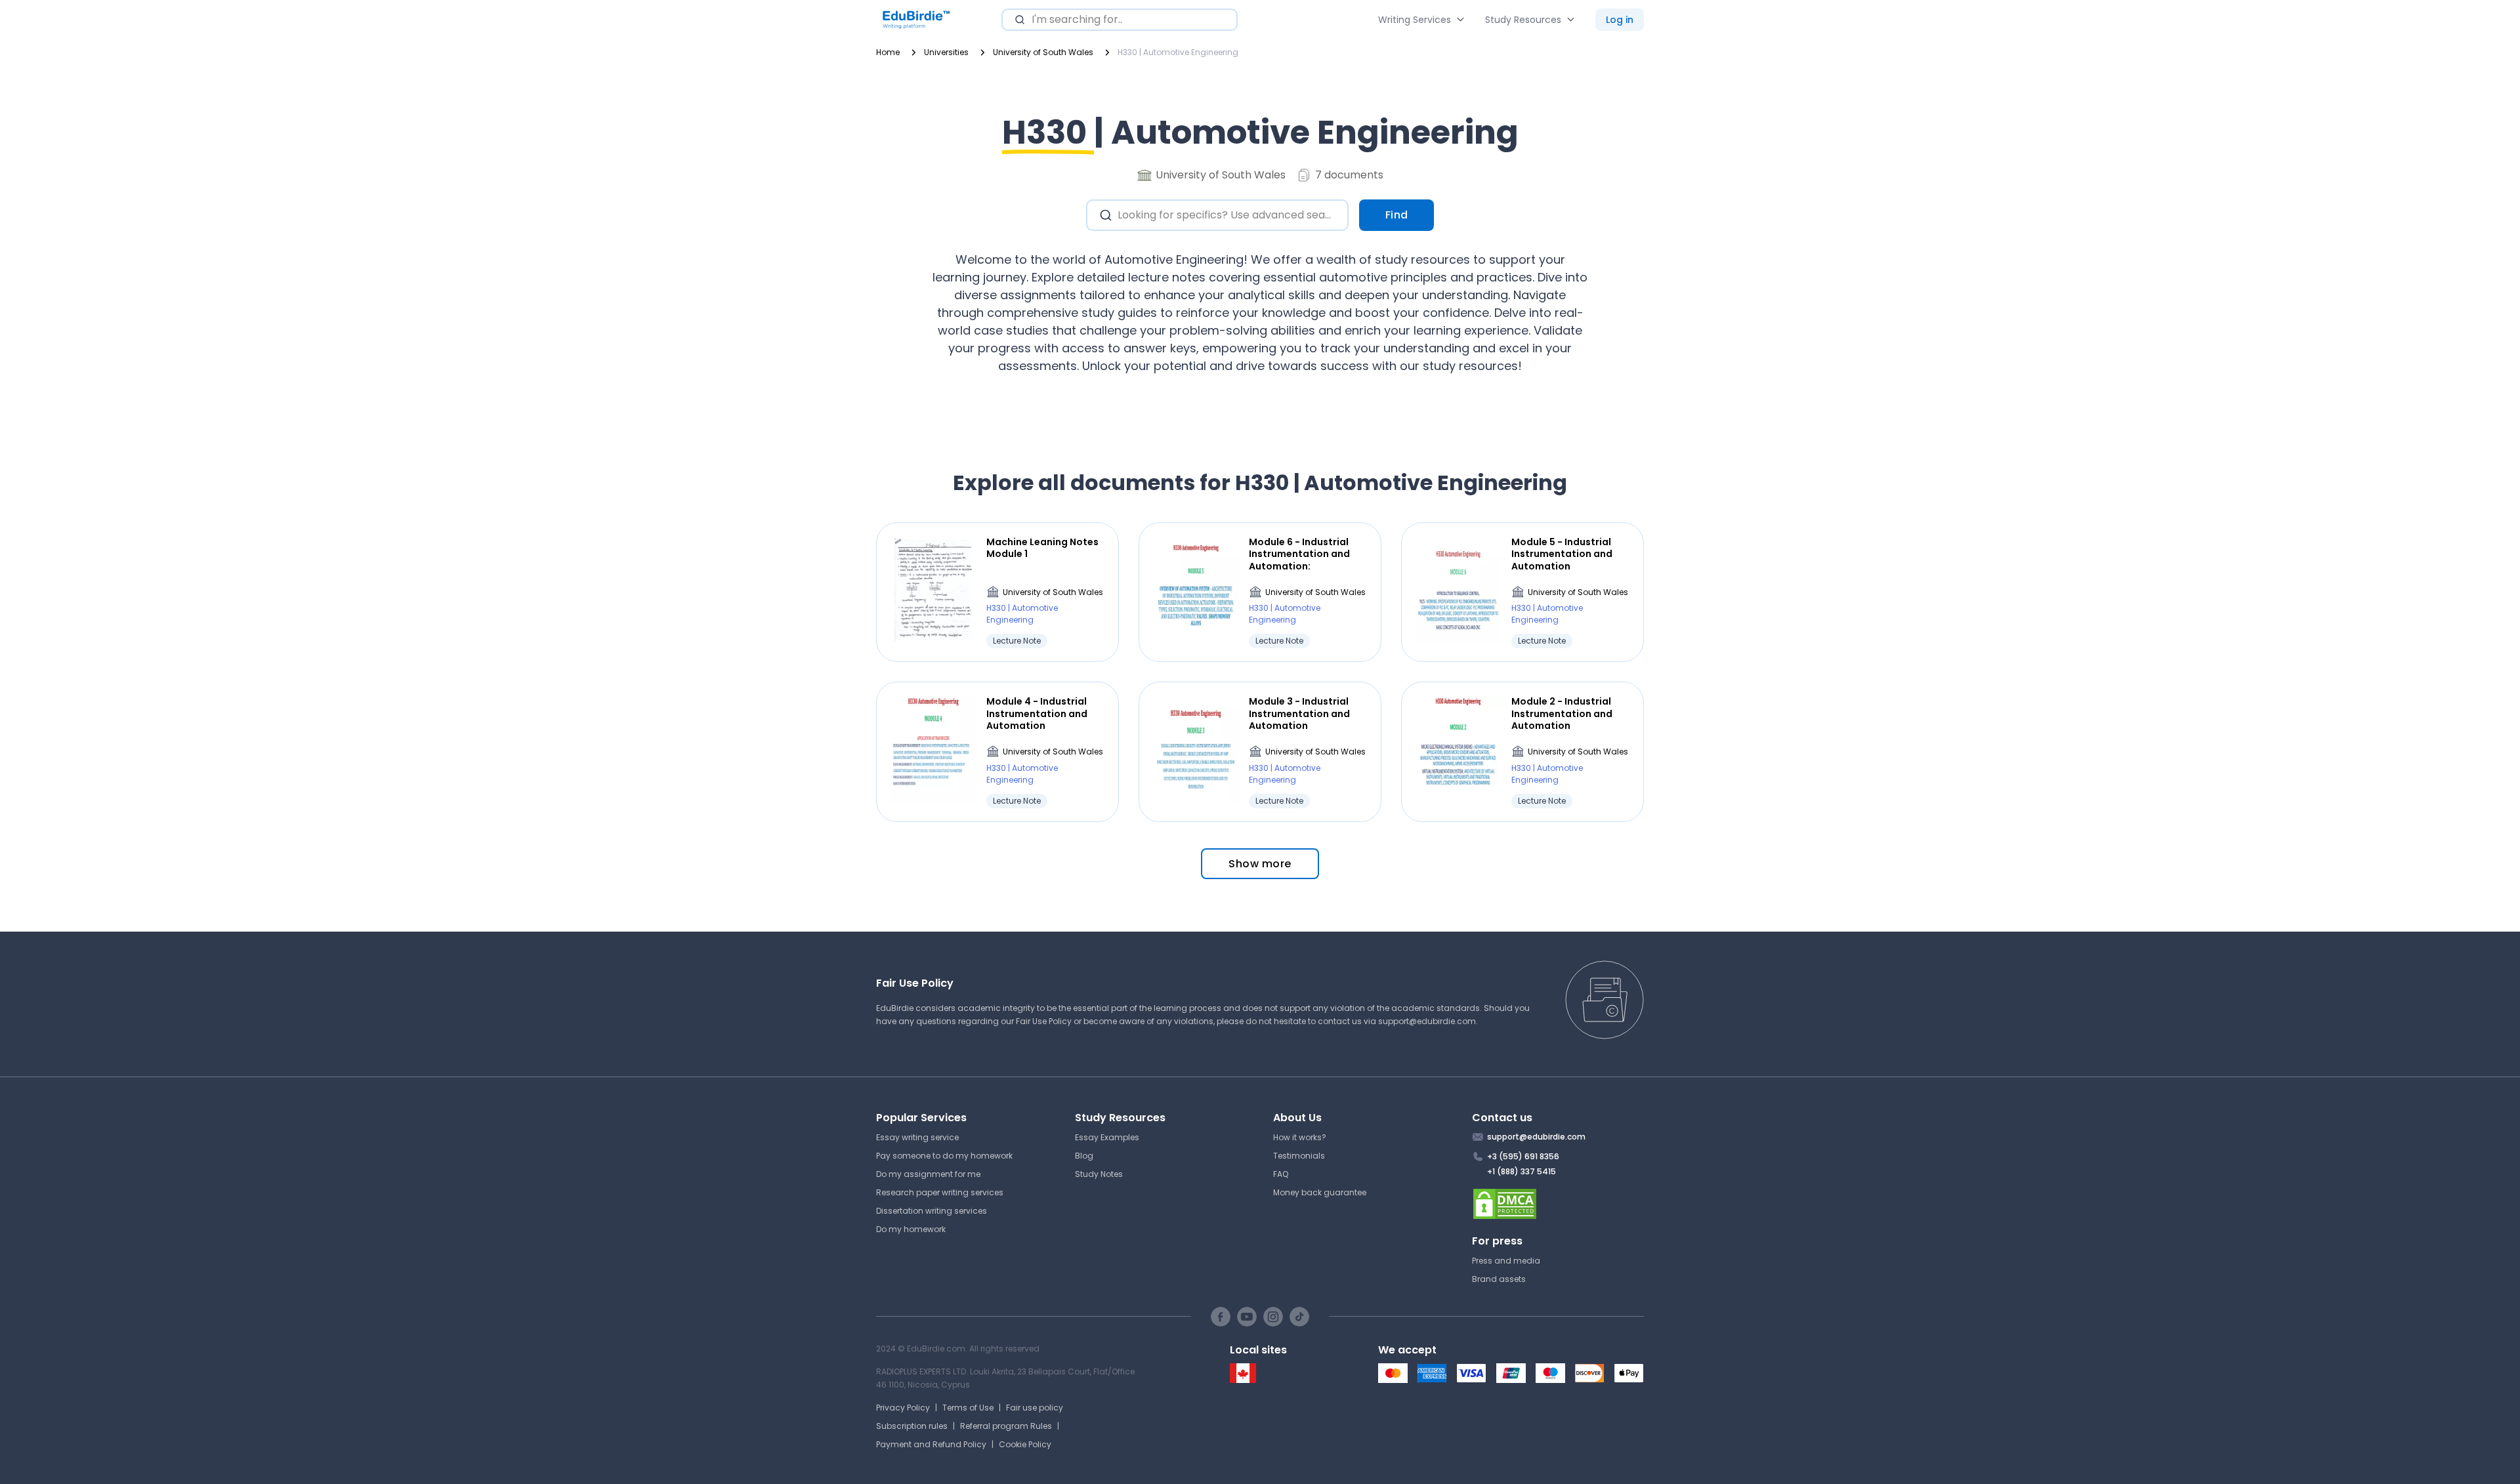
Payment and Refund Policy (931, 1444)
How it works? (1300, 1137)
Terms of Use (968, 1408)
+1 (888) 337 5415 (1522, 1171)
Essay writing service (917, 1137)
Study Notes (1099, 1174)
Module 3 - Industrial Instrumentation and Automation (1299, 713)
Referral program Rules (1006, 1426)
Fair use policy (1035, 1408)
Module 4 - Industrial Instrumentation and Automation (1037, 713)
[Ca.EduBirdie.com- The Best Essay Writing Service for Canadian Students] (1243, 1380)
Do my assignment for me (928, 1174)
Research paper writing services (940, 1192)
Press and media (1506, 1261)
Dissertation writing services (932, 1211)
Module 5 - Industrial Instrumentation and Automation (1562, 554)
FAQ (1281, 1174)
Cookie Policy (1025, 1444)
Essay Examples (1107, 1137)
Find (1397, 215)
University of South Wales (1053, 592)
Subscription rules (912, 1426)
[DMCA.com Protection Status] (1558, 1204)
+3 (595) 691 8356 (1523, 1156)
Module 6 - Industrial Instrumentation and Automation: (1299, 554)
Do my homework (911, 1229)
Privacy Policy (903, 1408)
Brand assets (1499, 1279)
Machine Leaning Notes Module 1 (1042, 548)
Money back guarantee (1320, 1192)
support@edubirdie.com (1427, 1021)
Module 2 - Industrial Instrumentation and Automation (1562, 713)
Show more (1260, 864)
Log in (1620, 20)
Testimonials (1299, 1156)
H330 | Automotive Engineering (1022, 614)
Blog (1084, 1156)
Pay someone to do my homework (944, 1156)
